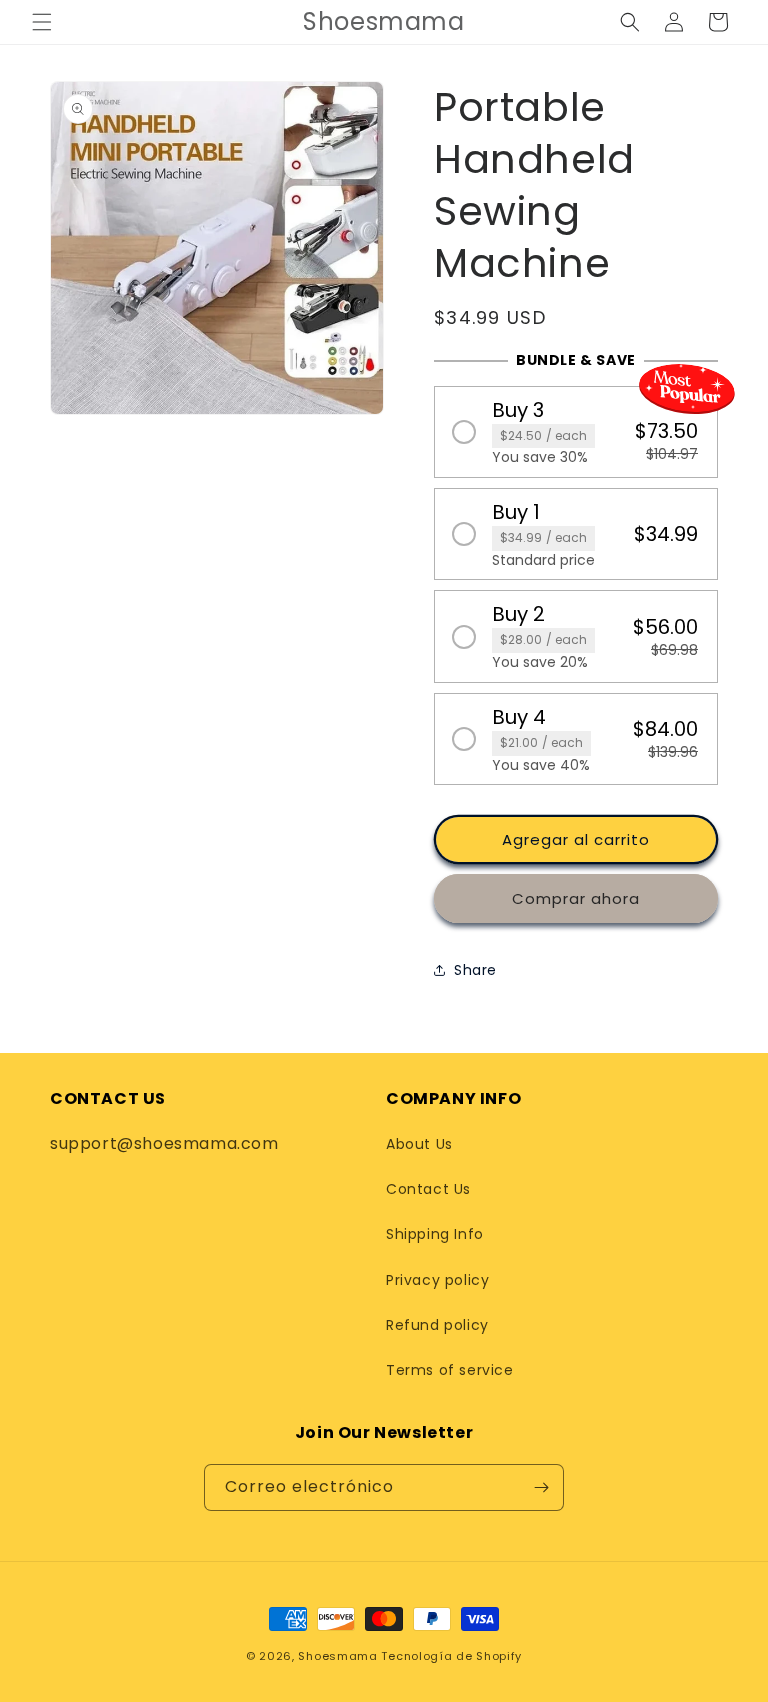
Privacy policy (437, 1280)
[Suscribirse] (541, 1487)
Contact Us (428, 1189)
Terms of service (450, 1370)
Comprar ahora (576, 898)
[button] (42, 22)
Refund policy (437, 1325)
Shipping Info (435, 1234)
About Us (419, 1144)
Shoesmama (337, 1656)
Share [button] (475, 970)
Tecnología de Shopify (451, 1656)
